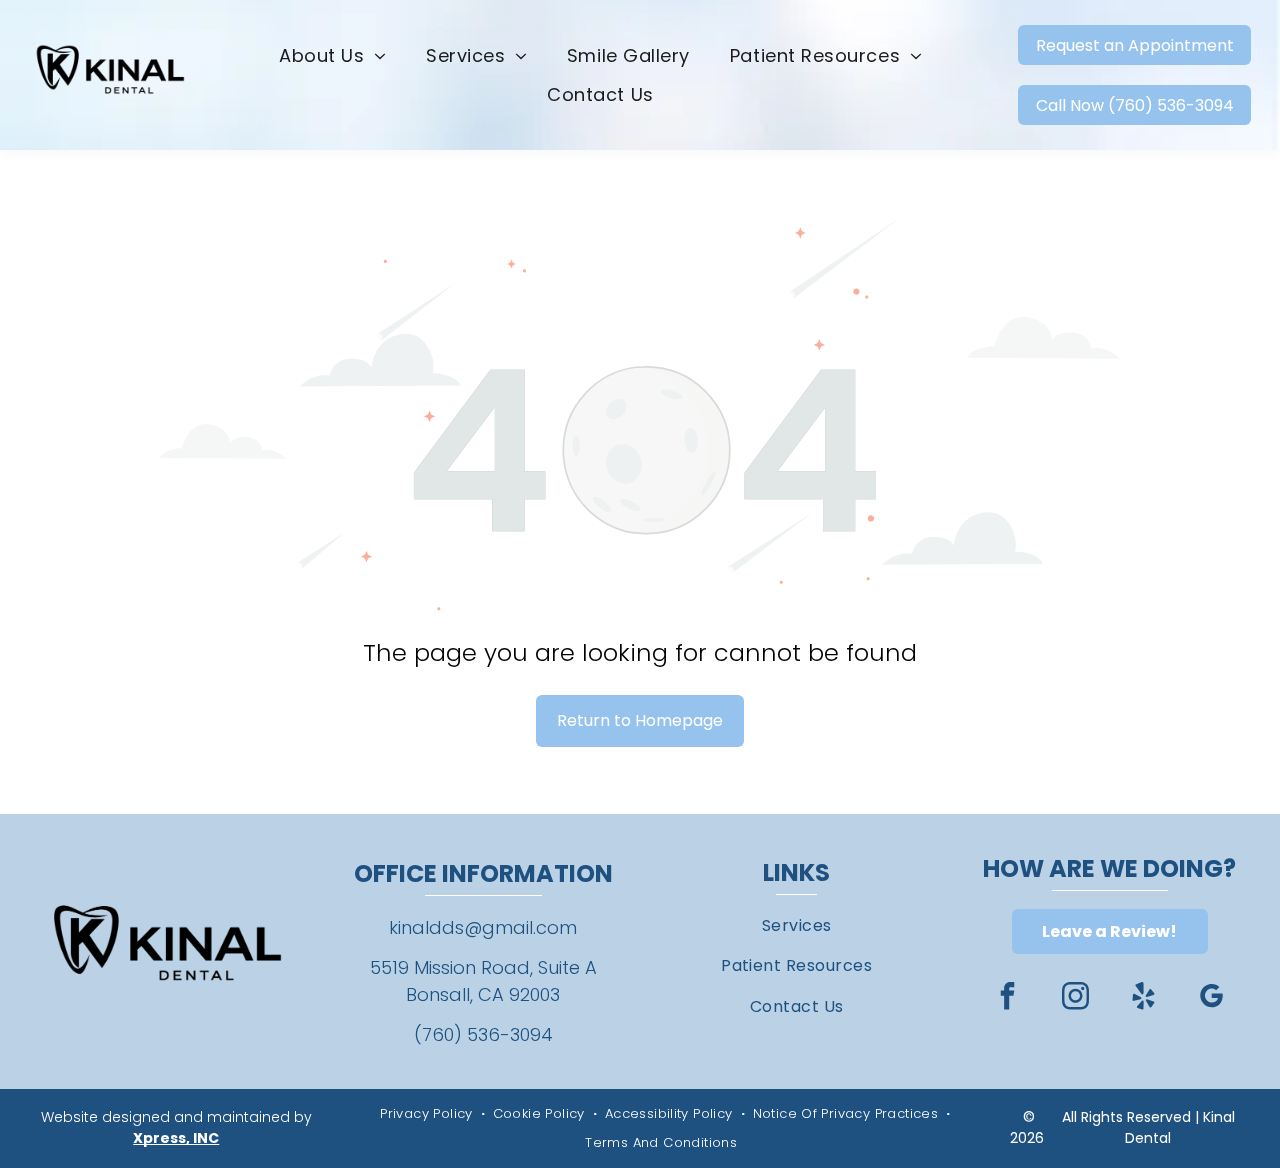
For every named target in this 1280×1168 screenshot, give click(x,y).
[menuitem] (332, 56)
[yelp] (1144, 998)
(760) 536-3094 (483, 1034)
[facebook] (1008, 998)
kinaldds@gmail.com (483, 927)
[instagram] (1076, 998)
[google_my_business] (1212, 998)
